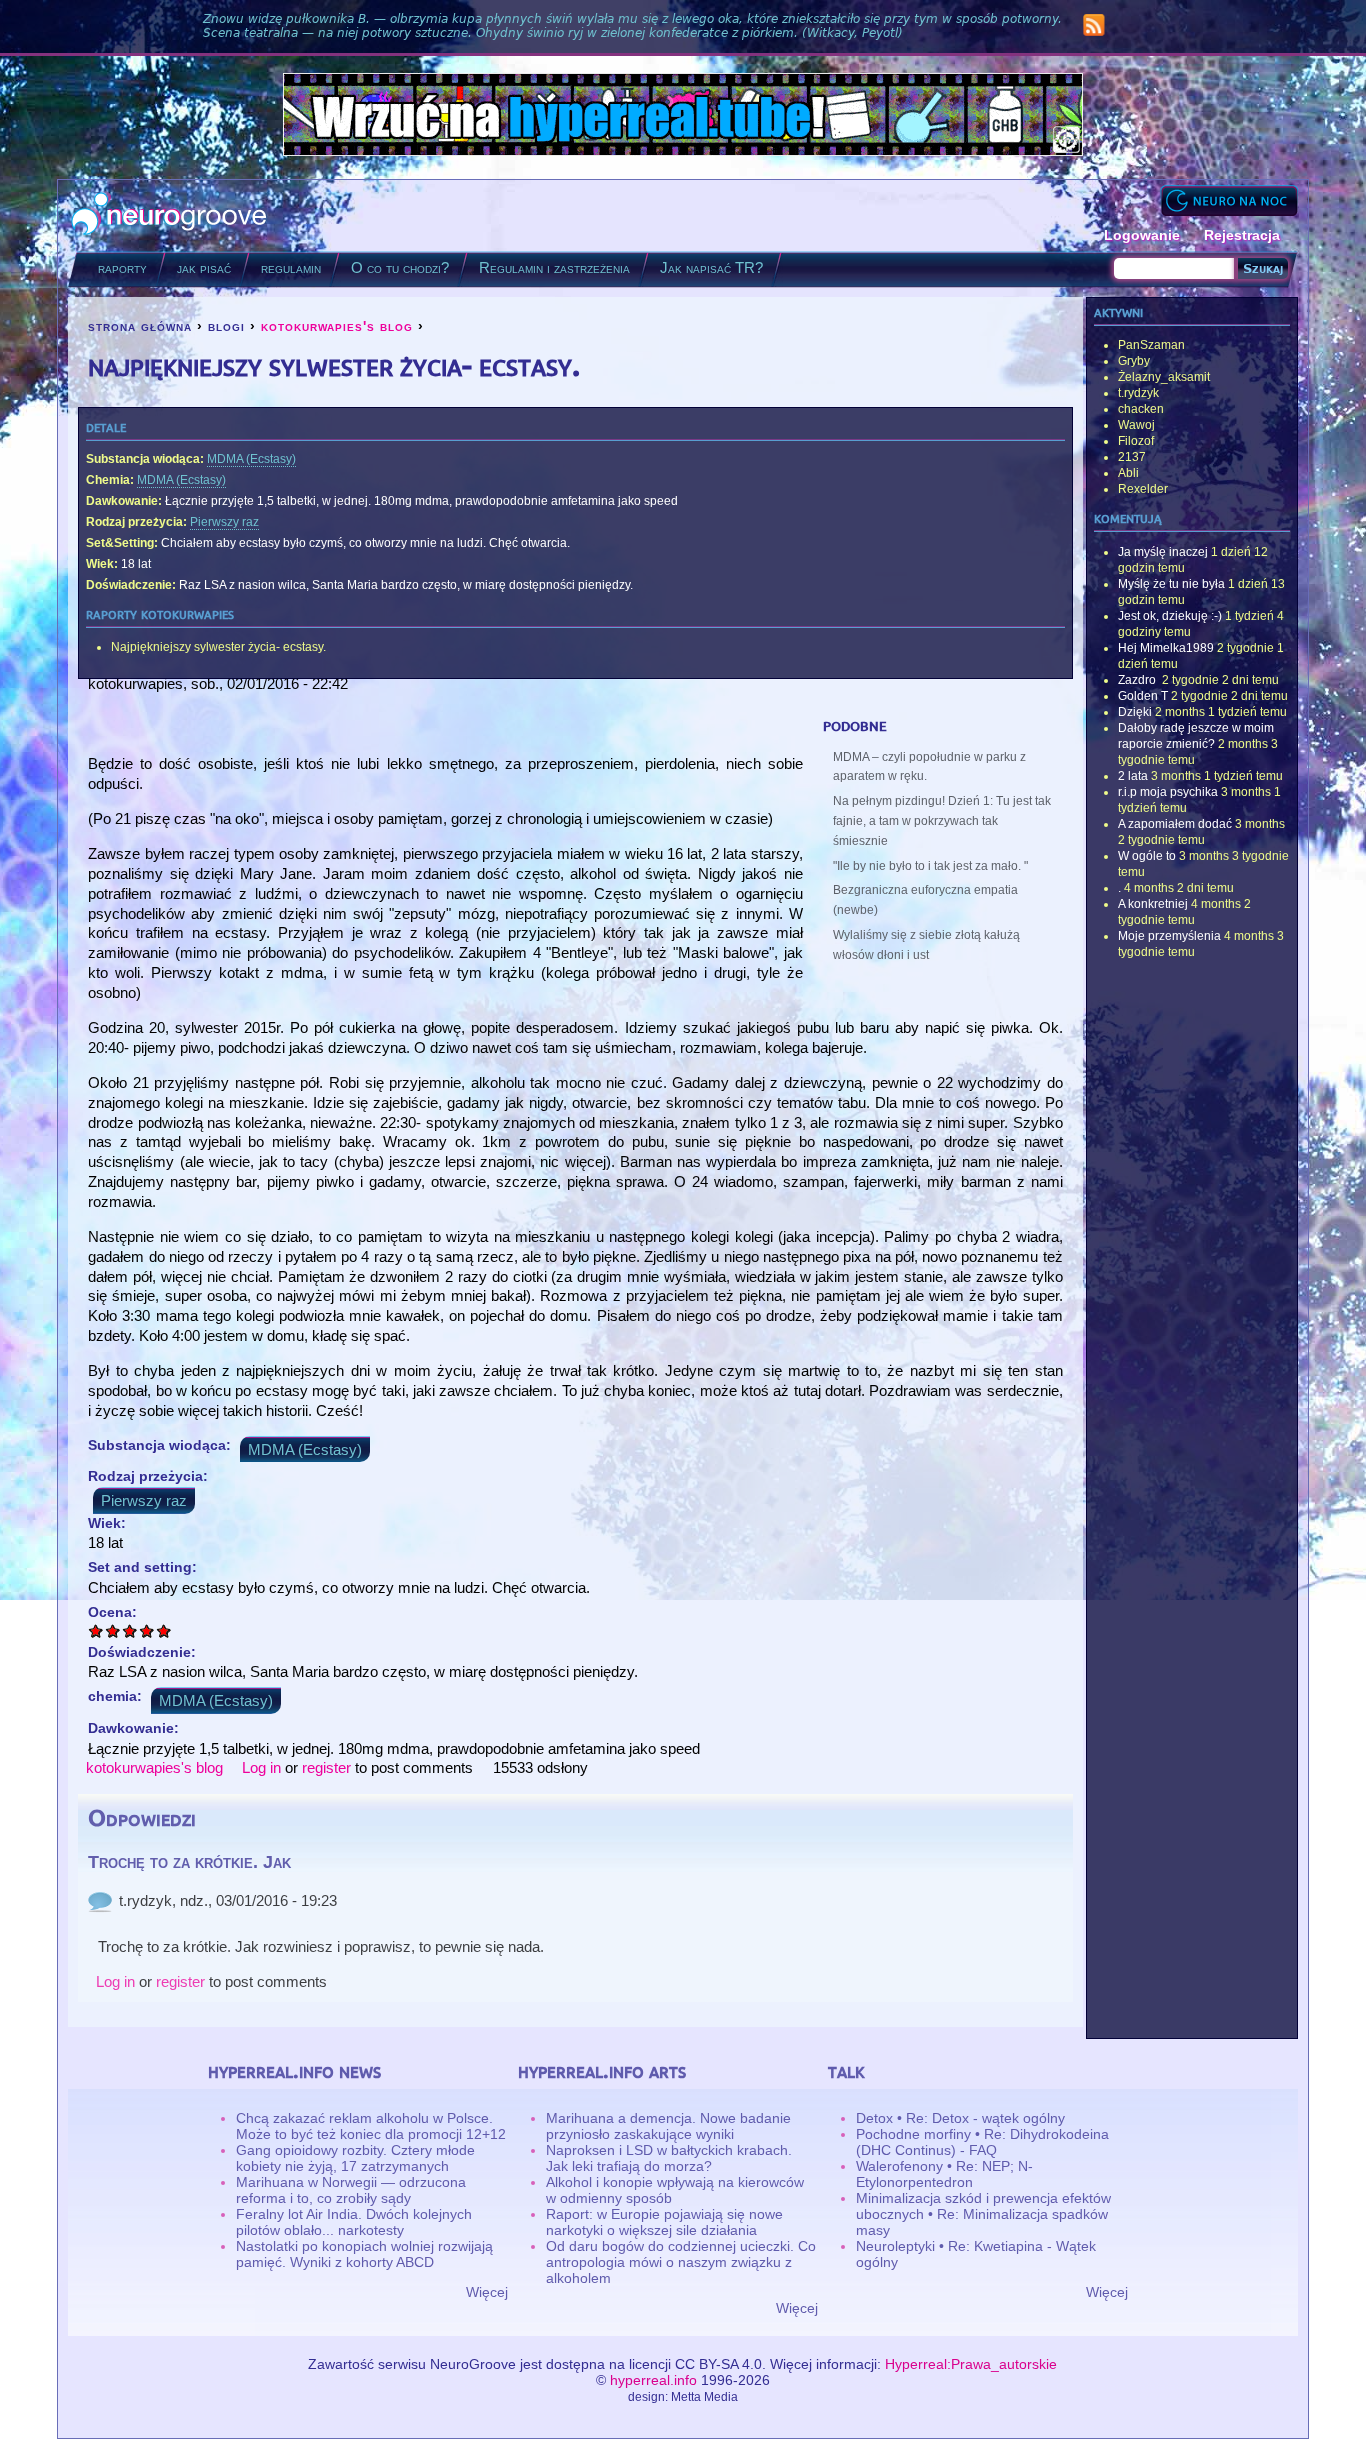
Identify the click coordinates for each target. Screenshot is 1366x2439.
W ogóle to (1147, 856)
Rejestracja (1242, 235)
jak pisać (204, 267)
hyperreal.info (653, 2380)
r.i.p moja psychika (1168, 792)
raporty (122, 267)
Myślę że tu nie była (1171, 584)
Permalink (100, 1901)
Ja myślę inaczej (1163, 552)
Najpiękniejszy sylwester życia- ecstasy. (218, 647)
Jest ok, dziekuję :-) (1170, 616)
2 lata (1133, 776)
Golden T (1143, 696)
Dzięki (1135, 712)
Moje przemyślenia (1169, 936)
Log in (261, 1767)
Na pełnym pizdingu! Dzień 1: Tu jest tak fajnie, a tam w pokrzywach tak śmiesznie (942, 821)
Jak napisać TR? (711, 267)
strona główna (140, 326)
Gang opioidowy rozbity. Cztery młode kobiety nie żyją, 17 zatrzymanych (355, 2158)
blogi (226, 326)
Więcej (487, 2292)
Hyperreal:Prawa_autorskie (971, 2364)
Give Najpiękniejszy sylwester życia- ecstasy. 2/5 (113, 1630)
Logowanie (1142, 235)
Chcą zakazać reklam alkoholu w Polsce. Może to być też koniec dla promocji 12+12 (371, 2126)
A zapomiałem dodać (1175, 824)
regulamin (291, 267)
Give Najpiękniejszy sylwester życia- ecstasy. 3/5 (130, 1630)
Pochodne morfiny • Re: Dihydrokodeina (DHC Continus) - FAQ (982, 2142)
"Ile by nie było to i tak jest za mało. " (930, 866)
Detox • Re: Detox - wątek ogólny (960, 2118)
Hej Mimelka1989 (1166, 648)
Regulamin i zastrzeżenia (554, 267)
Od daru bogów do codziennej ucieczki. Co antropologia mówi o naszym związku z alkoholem (681, 2262)
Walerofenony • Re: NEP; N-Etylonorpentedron (944, 2174)
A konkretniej (1153, 904)
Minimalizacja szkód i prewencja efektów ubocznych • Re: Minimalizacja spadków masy (983, 2214)
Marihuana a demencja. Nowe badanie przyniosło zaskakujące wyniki (668, 2126)
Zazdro (1138, 680)
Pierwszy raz (224, 522)
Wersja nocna (1229, 200)
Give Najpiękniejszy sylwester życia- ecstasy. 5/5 (164, 1630)
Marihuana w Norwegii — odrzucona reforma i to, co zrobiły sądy (351, 2190)
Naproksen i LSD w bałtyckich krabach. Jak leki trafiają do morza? (669, 2158)
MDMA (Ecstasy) (251, 459)
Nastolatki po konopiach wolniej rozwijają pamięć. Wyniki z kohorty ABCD (364, 2254)
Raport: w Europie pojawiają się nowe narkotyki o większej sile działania (664, 2222)
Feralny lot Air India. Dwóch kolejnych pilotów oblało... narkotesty (354, 2222)
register (326, 1767)
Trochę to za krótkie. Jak (189, 1862)
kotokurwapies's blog (337, 326)
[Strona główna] (169, 215)
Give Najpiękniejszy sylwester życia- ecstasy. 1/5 (96, 1630)
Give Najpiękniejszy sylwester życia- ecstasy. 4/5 (147, 1630)
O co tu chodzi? (400, 267)
